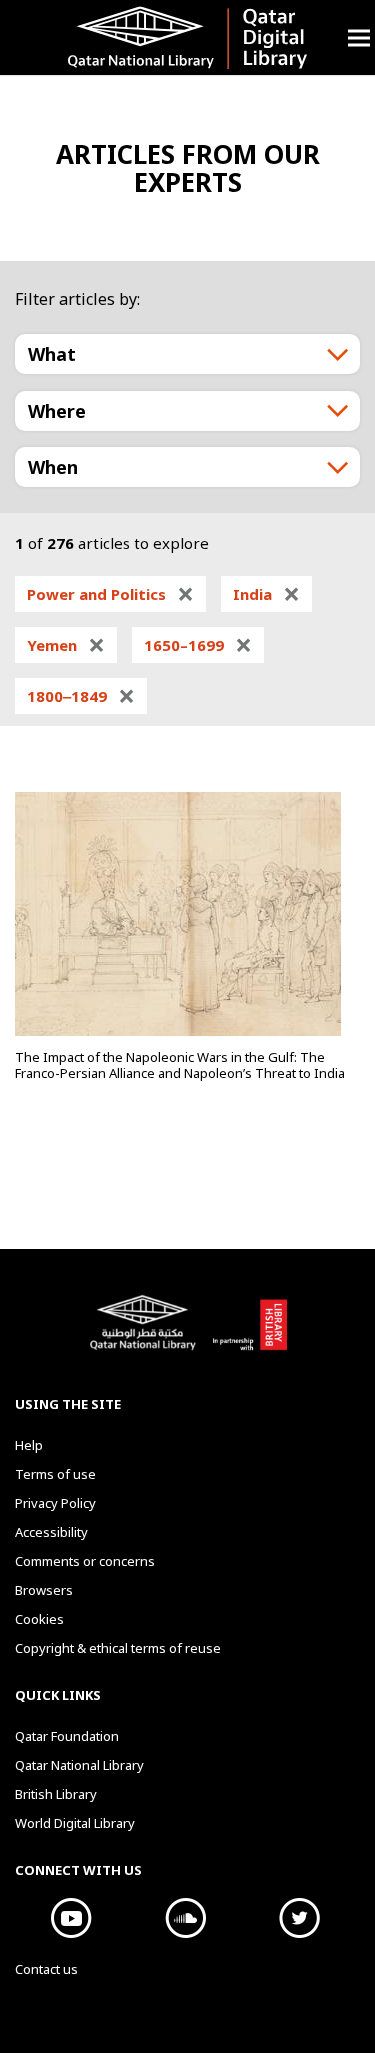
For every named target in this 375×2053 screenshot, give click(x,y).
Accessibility (51, 1532)
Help (29, 1445)
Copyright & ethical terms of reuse (118, 1648)
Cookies (39, 1619)
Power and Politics (110, 594)
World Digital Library (75, 1823)
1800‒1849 (81, 696)
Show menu (359, 37)
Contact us (46, 1969)
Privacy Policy (55, 1503)
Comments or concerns (85, 1561)
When (53, 467)
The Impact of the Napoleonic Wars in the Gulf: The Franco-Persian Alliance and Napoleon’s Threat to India (180, 1065)
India (266, 594)
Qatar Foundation (67, 1736)
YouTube (72, 1918)
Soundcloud (186, 1918)
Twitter (300, 1918)
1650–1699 (198, 645)
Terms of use (55, 1474)
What (52, 354)
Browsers (44, 1590)
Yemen (66, 645)
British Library (249, 1333)
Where (57, 411)
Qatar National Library (146, 1333)
